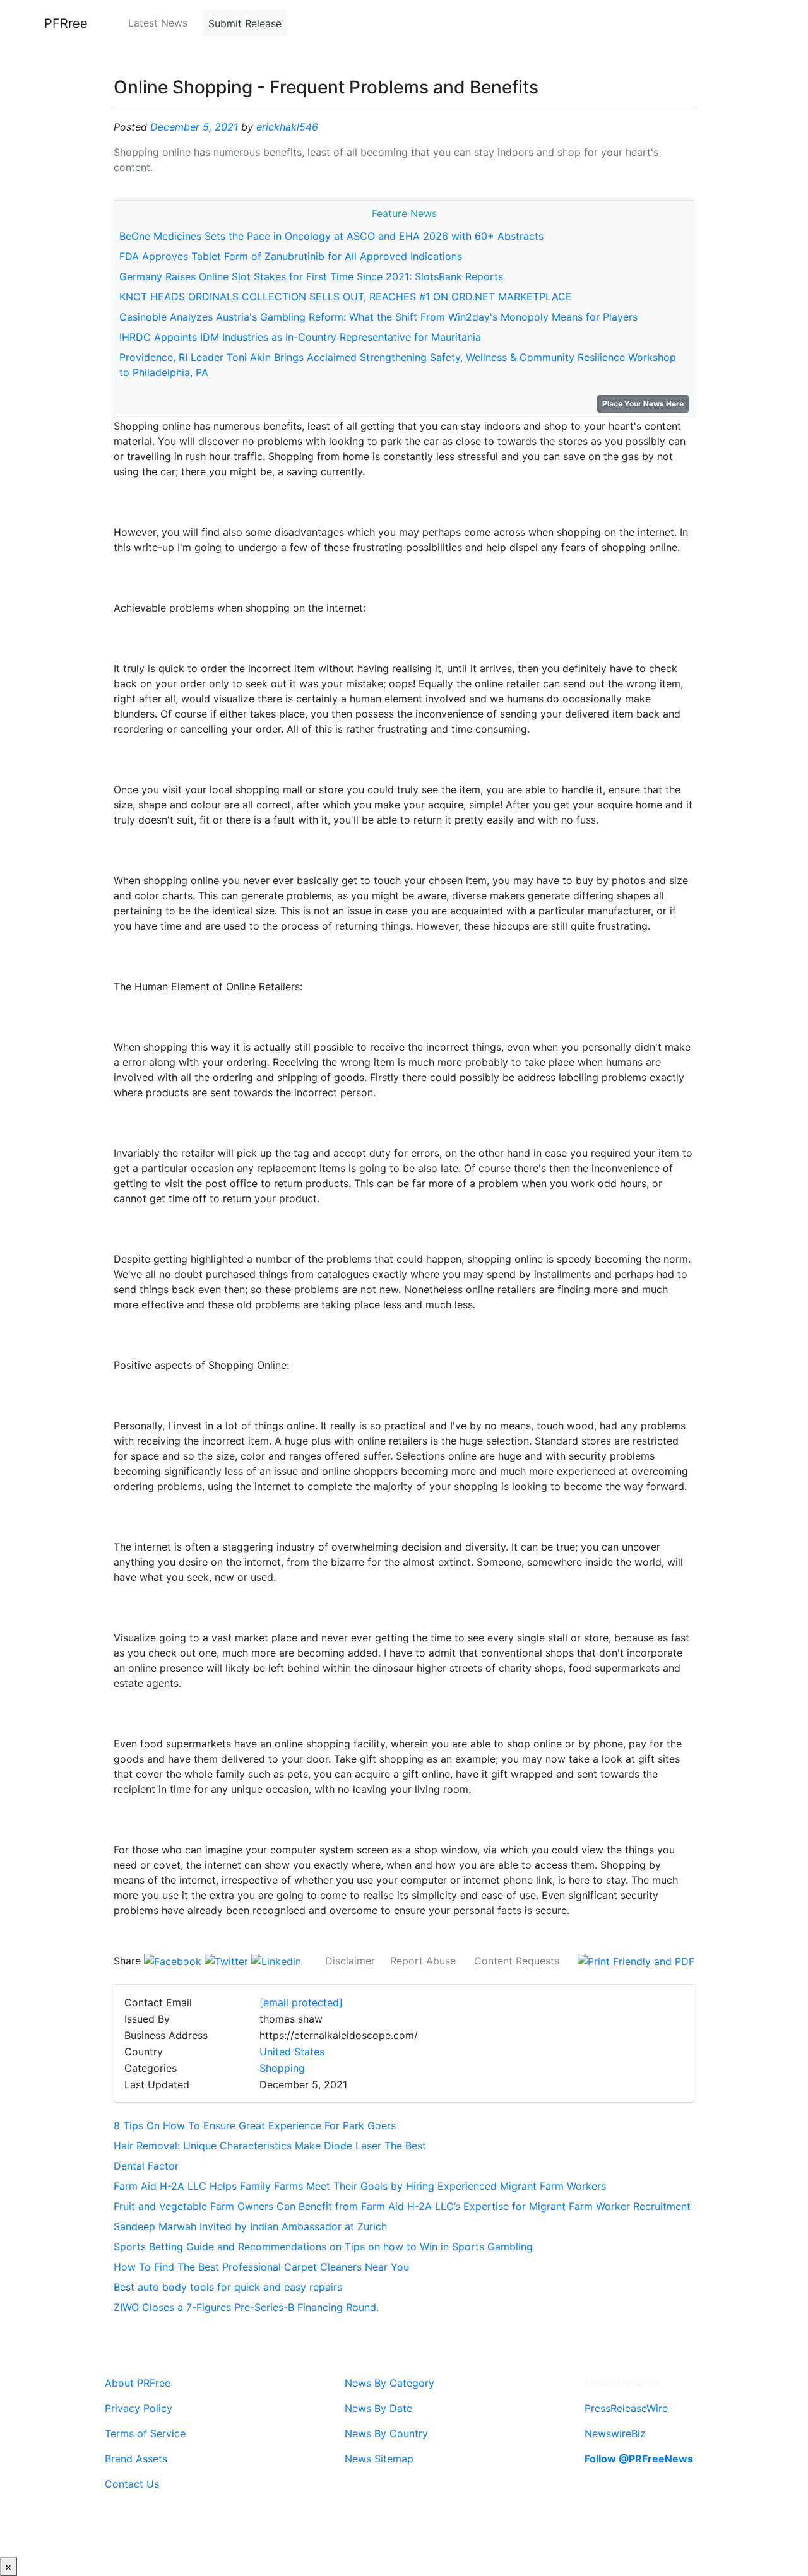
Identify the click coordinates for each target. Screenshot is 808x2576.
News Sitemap (379, 2459)
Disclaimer (350, 1961)
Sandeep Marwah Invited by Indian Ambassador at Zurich (250, 2226)
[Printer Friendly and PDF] (636, 1961)
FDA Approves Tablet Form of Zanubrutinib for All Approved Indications (291, 256)
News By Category (389, 2383)
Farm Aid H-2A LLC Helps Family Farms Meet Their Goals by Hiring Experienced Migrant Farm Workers (360, 2186)
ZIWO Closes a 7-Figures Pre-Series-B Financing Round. (246, 2307)
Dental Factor (146, 2166)
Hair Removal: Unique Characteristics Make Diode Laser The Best (270, 2146)
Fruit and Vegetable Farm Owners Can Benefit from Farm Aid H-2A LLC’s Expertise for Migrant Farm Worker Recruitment (402, 2206)
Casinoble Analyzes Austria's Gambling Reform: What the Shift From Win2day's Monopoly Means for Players (378, 317)
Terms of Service (145, 2433)
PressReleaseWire (626, 2408)
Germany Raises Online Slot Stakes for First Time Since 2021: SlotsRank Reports (311, 276)
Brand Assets (136, 2459)
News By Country (386, 2433)
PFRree (66, 23)
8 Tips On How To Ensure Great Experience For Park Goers (255, 2125)
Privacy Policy (139, 2408)
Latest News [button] (158, 23)
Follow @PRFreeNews (639, 2459)
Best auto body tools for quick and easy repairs (228, 2287)
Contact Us (132, 2484)
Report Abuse (423, 1961)
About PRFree (138, 2383)
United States (292, 2052)
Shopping (282, 2068)
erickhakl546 (287, 127)
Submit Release (245, 23)
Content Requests (517, 1961)
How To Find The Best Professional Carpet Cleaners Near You (261, 2267)
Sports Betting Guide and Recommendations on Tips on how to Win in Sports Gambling (323, 2247)
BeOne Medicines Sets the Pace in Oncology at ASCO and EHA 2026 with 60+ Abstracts (331, 236)
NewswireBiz (615, 2433)
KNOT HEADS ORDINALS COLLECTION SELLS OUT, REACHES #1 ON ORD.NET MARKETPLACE (346, 297)
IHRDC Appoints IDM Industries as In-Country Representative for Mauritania (300, 337)
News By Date (378, 2408)
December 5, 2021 (194, 127)
